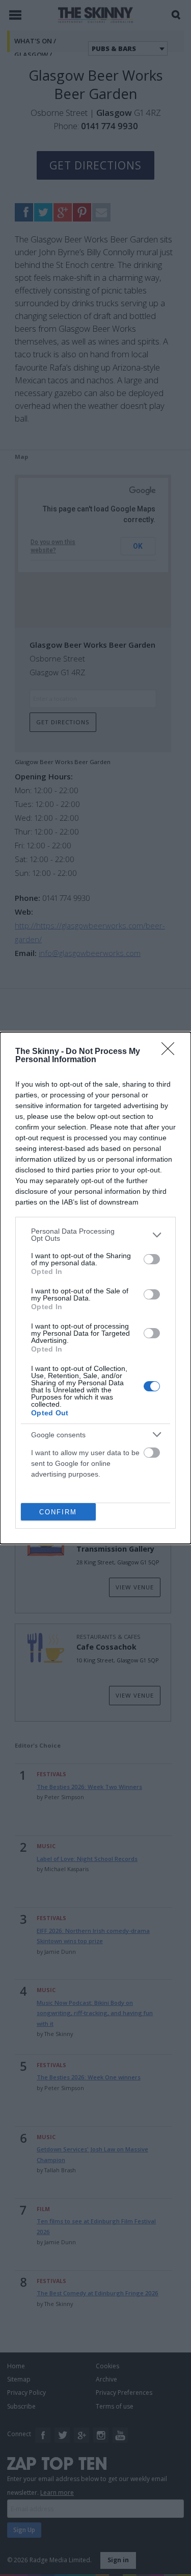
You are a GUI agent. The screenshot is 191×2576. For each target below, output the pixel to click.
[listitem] (95, 1235)
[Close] (171, 1052)
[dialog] (95, 1288)
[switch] (152, 1259)
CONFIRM (58, 1512)
